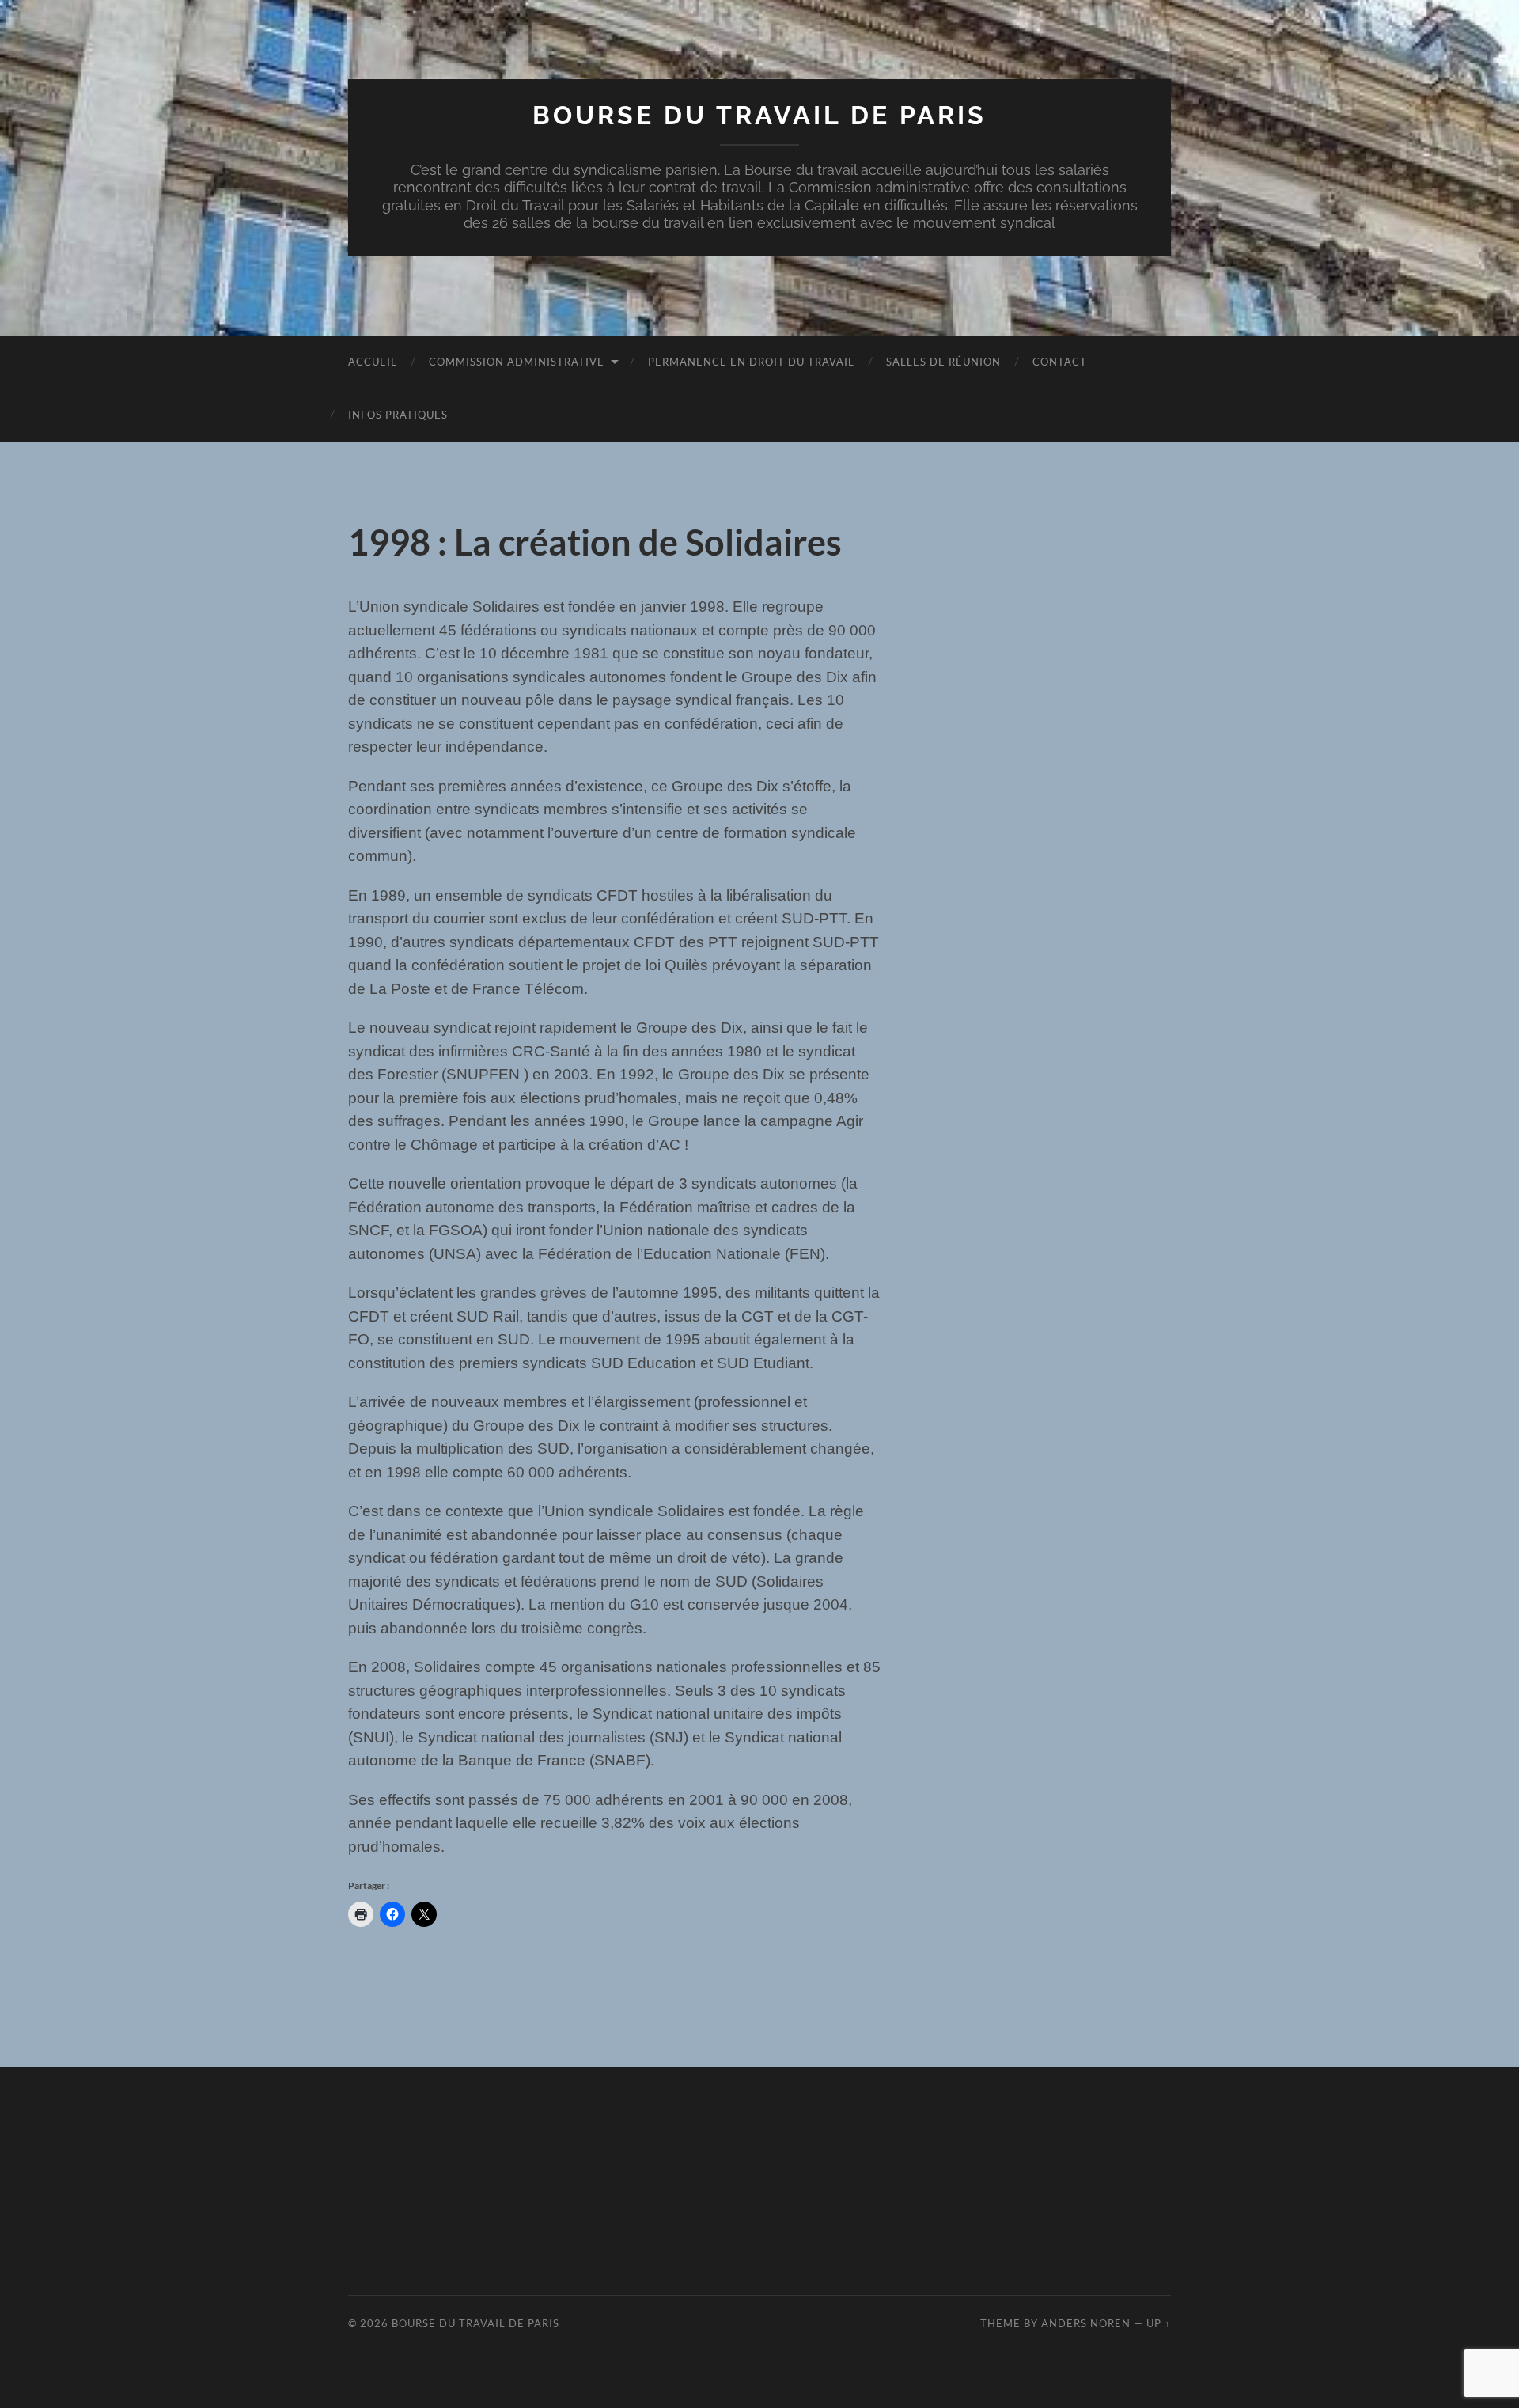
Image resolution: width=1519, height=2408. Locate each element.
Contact (1060, 362)
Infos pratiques (398, 415)
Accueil (373, 362)
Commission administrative (517, 362)
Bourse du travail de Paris (759, 115)
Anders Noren (1086, 2323)
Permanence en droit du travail (751, 362)
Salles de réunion (943, 362)
